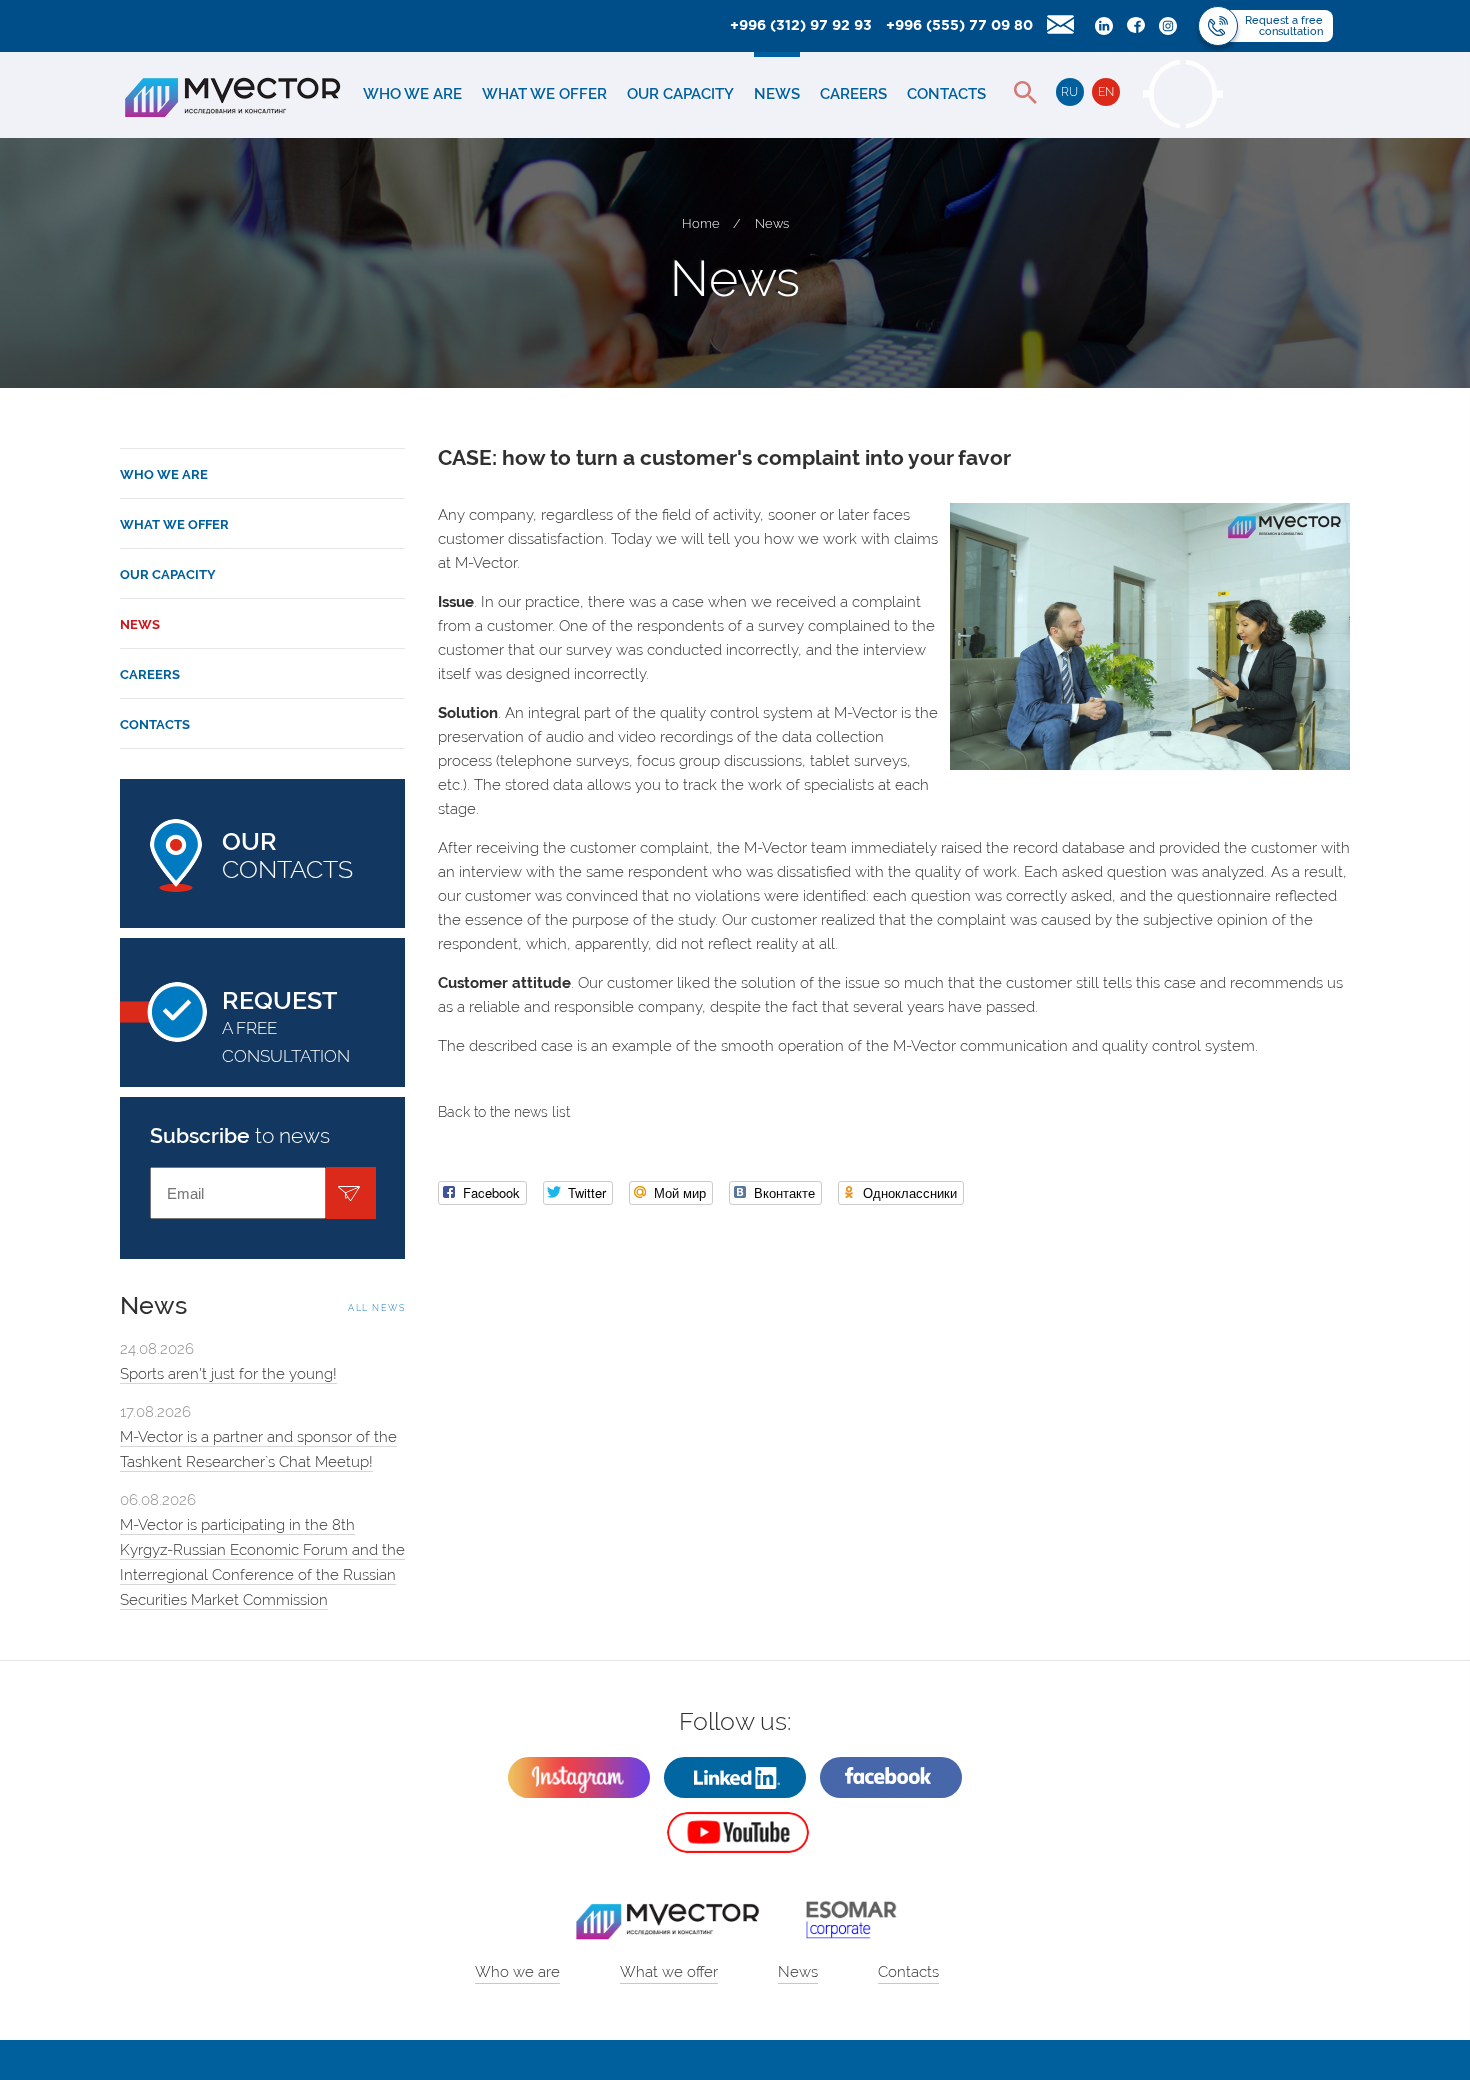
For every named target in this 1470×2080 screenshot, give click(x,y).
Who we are (412, 94)
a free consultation (286, 1025)
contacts (287, 855)
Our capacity (680, 94)
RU (1069, 92)
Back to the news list (504, 1112)
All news (376, 1308)
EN (1106, 92)
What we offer (544, 94)
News (777, 94)
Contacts (946, 94)
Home (701, 223)
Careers (853, 94)
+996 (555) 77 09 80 (959, 26)
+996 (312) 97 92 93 (801, 26)
